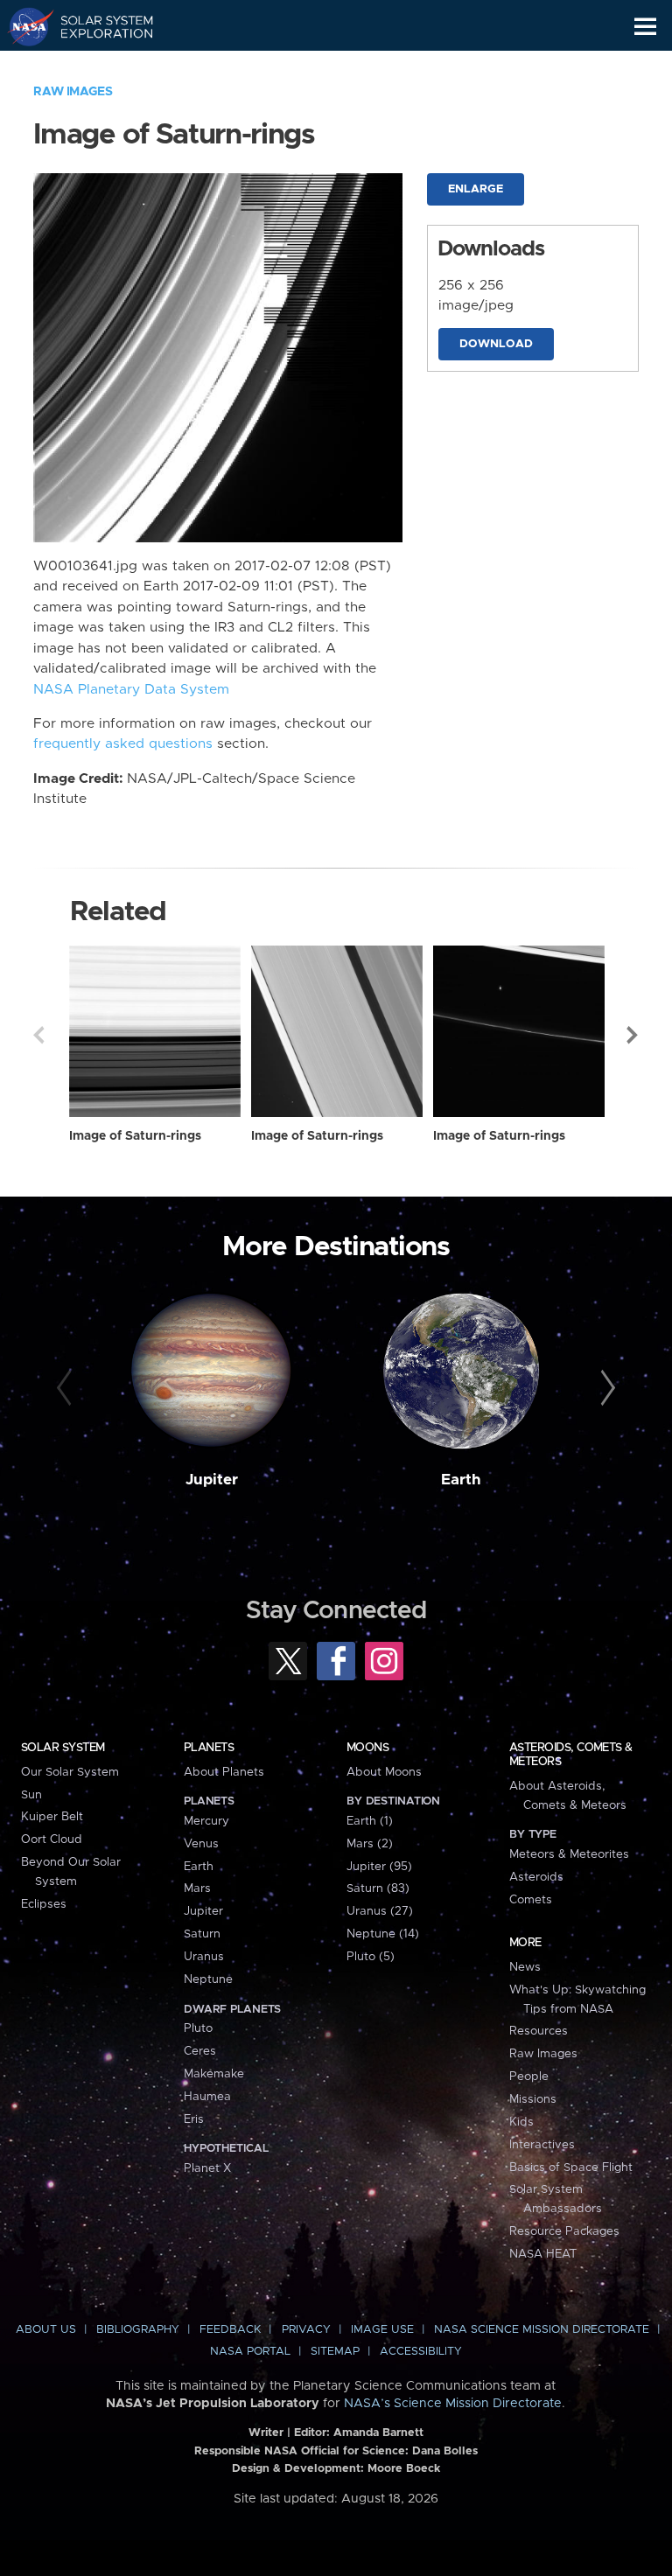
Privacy (306, 2330)
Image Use (382, 2330)
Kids (521, 2122)
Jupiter (212, 1480)
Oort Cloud (52, 1840)
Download (496, 344)
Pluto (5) (371, 1957)
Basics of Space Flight (571, 2168)
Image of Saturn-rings (135, 1136)
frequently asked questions (123, 744)
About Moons (384, 1772)
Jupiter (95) (379, 1867)
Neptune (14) (383, 1934)
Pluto (198, 2028)
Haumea (207, 2097)
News (525, 1967)
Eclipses (44, 1904)
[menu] (645, 27)
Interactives (542, 2145)
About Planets (224, 1772)
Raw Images (73, 92)
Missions (533, 2099)
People (529, 2077)
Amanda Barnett (378, 2433)
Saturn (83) (378, 1888)
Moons (367, 1748)
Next (633, 1035)
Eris (194, 2119)
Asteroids (536, 1877)
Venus (201, 1844)
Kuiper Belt (52, 1817)
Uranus (204, 1957)
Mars (197, 1888)
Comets (531, 1900)
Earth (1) (370, 1821)
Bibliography (138, 2330)
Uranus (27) (380, 1911)
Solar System (63, 1748)
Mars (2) (370, 1844)
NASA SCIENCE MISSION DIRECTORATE (542, 2330)
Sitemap (335, 2352)
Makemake (214, 2074)
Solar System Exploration (97, 26)
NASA (23, 26)
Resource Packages (564, 2231)
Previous (38, 1035)
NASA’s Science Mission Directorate (453, 2404)
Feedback (230, 2330)
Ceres (200, 2051)
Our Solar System (70, 1772)
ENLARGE (476, 189)
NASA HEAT (543, 2254)
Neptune (208, 1979)
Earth (461, 1480)
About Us (46, 2330)
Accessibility (421, 2352)
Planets (209, 1748)
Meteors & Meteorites (569, 1854)
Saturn (202, 1934)
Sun (31, 1795)
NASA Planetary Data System (131, 690)
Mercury (206, 1821)
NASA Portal (250, 2352)
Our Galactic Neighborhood (97, 66)
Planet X (207, 2168)
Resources (539, 2031)
